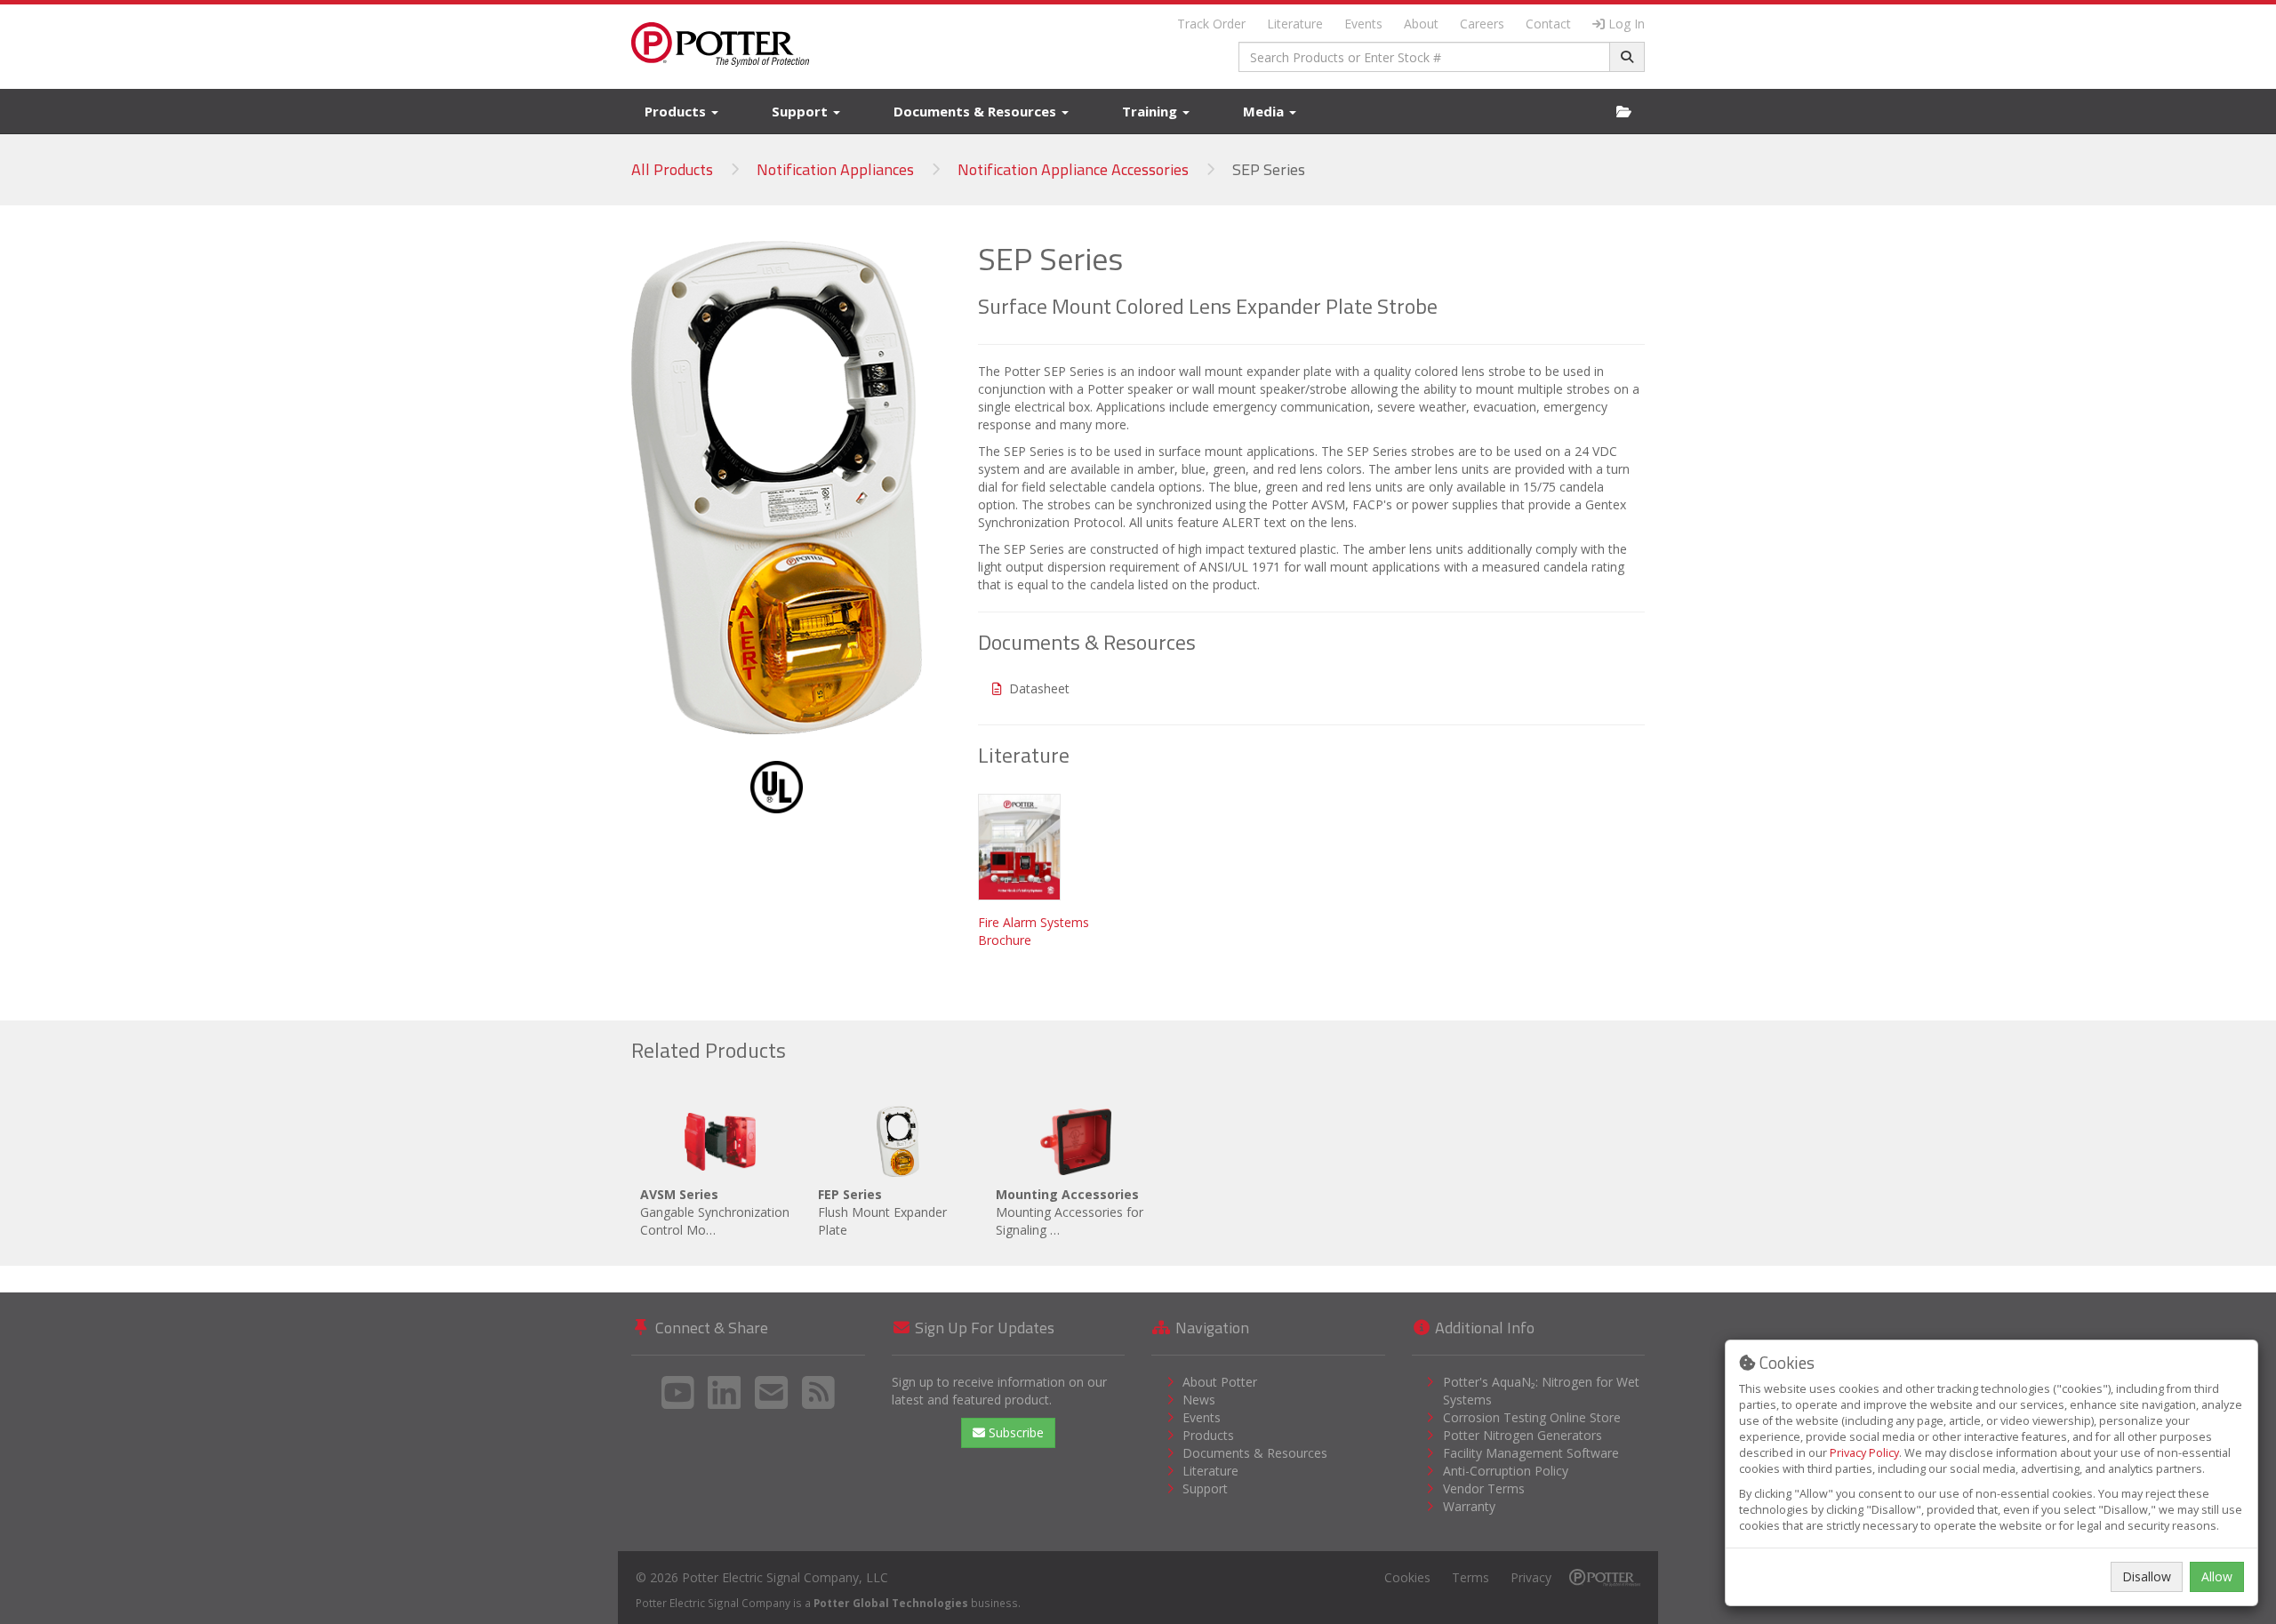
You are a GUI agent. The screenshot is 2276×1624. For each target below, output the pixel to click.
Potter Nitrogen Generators (1523, 1435)
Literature (1295, 24)
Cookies (1407, 1577)
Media (1265, 111)
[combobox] (1425, 57)
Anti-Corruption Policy (1506, 1471)
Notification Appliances (835, 169)
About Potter (1220, 1382)
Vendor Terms (1484, 1488)
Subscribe (1014, 1432)
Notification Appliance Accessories (1073, 169)
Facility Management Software (1531, 1453)
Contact (1548, 24)
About (1421, 24)
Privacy (1531, 1577)
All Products (672, 169)
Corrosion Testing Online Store (1532, 1417)
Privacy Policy (1864, 1453)
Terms (1471, 1577)
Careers (1482, 24)
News (1199, 1400)
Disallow (2147, 1576)
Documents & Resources (977, 111)
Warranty (1469, 1506)
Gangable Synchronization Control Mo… (715, 1212)
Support (801, 111)
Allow (2217, 1576)
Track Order (1211, 24)
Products (677, 111)
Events (1363, 24)
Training (1151, 111)
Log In (1627, 24)
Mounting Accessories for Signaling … (1070, 1212)
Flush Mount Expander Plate (882, 1212)
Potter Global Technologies (891, 1603)
